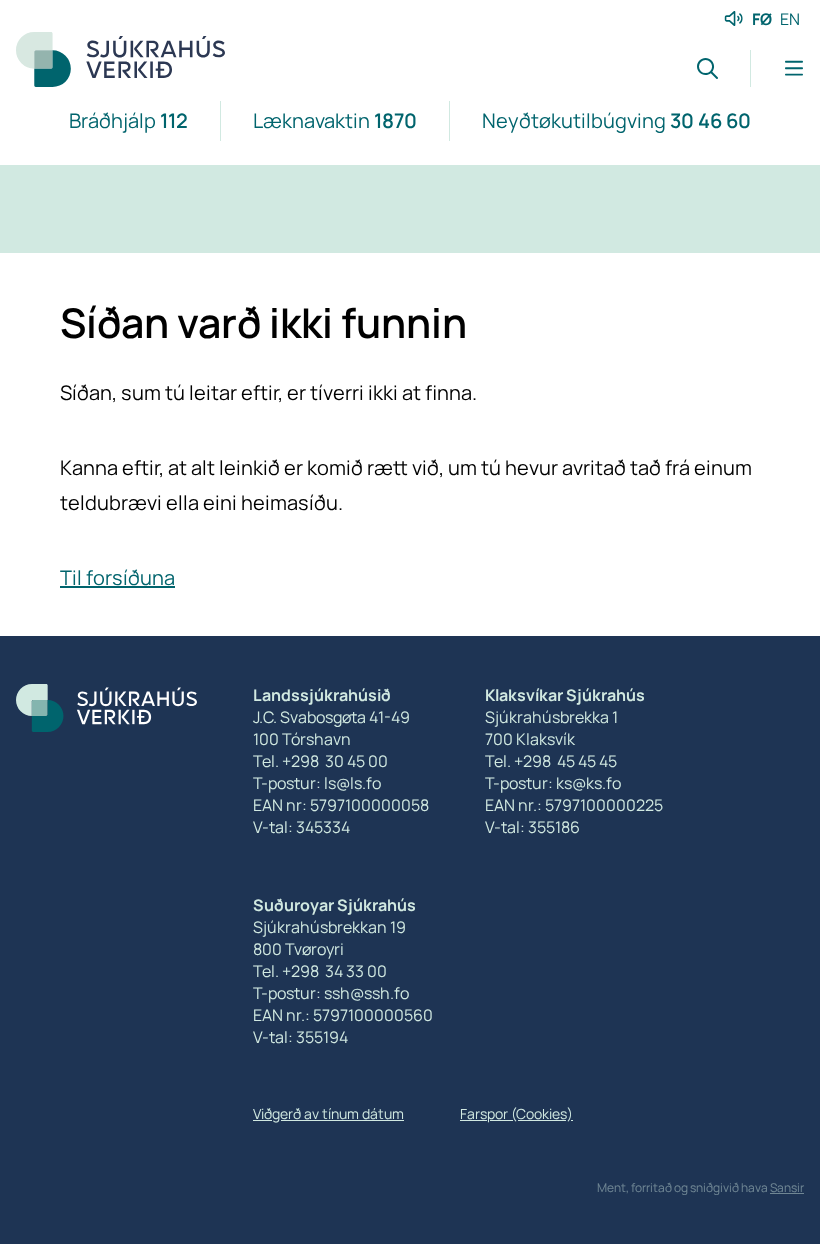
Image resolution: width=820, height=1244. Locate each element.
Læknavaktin (335, 120)
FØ (762, 19)
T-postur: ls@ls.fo (317, 783)
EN (790, 19)
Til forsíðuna (117, 577)
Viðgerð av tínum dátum (328, 1113)
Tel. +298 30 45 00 (320, 761)
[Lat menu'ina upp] (777, 68)
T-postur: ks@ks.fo (553, 783)
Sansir (787, 1187)
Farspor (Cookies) (516, 1113)
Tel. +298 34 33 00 (320, 971)
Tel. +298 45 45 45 (551, 761)
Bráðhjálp (128, 120)
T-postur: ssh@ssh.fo (331, 993)
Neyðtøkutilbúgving (616, 120)
